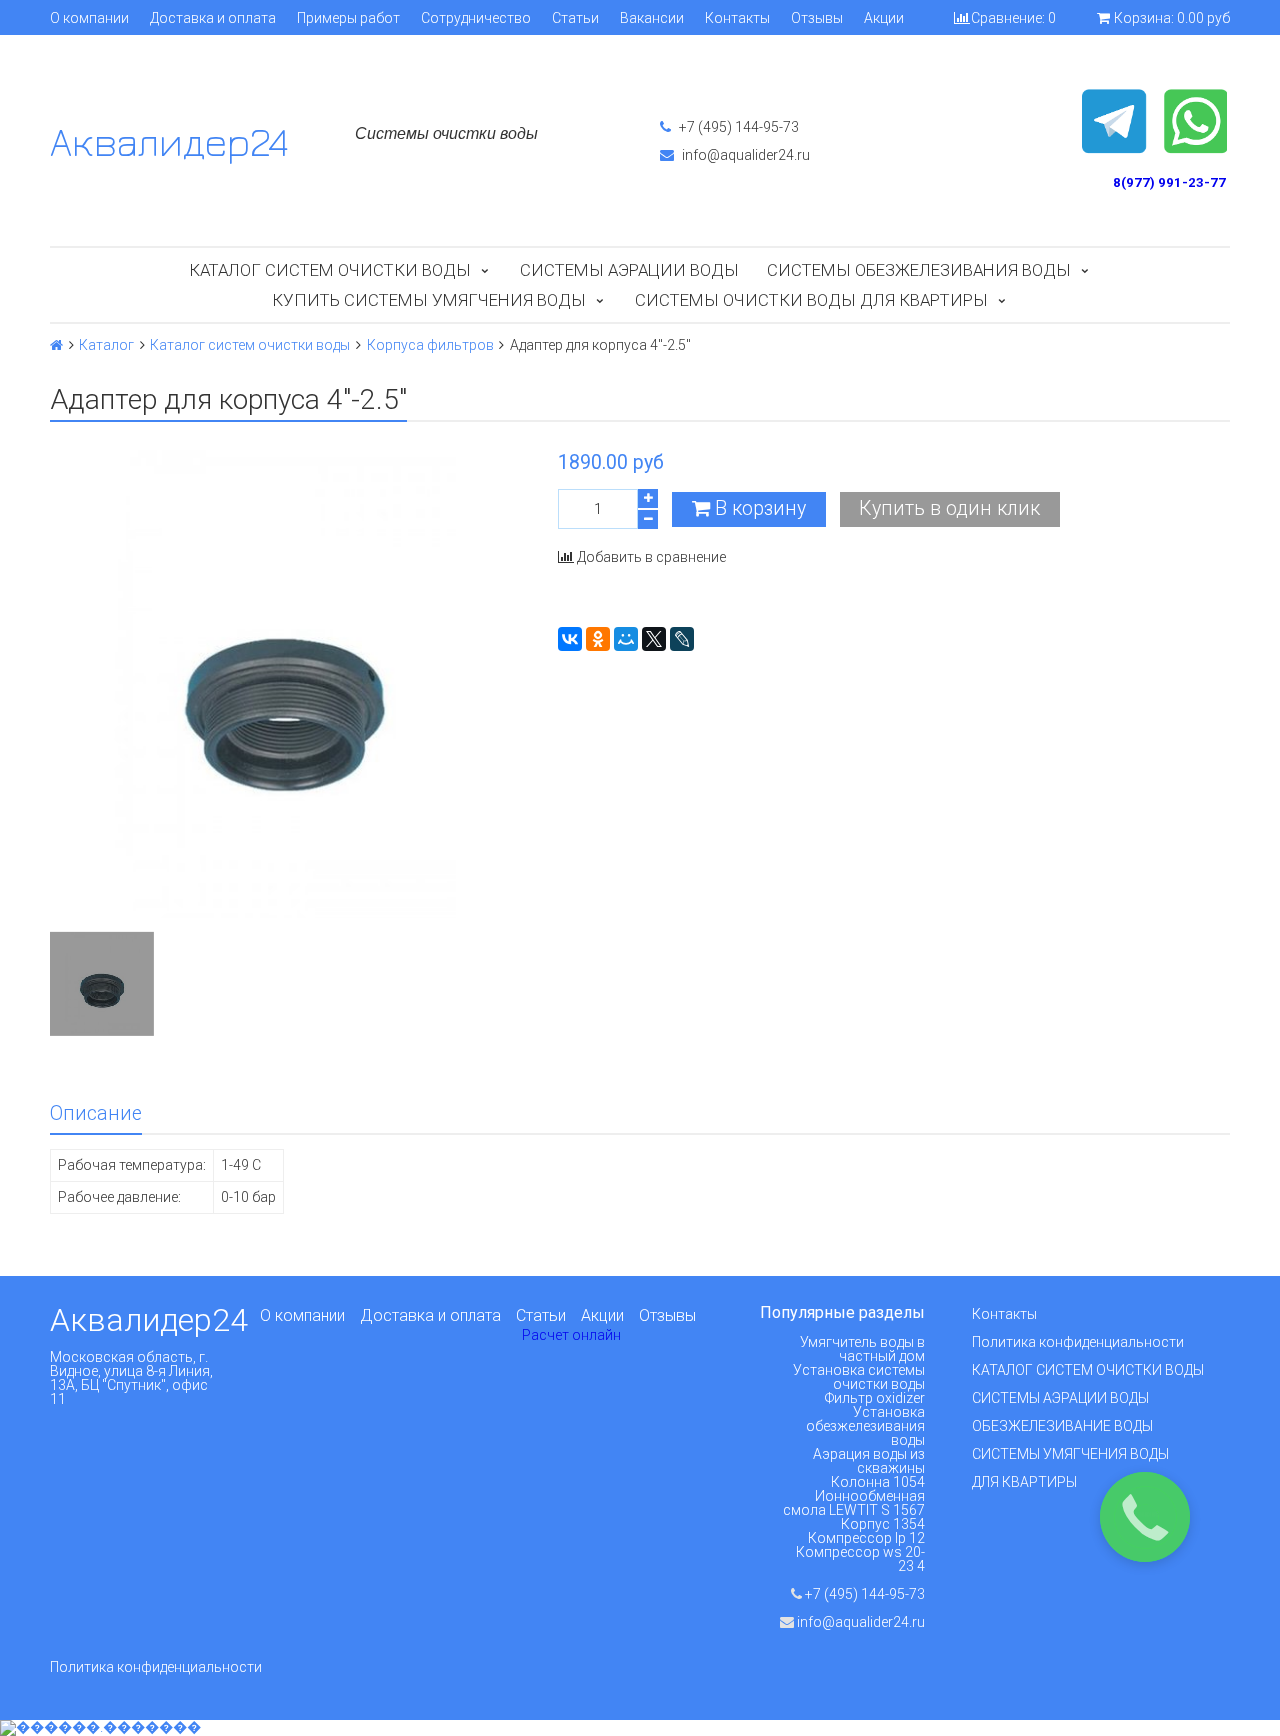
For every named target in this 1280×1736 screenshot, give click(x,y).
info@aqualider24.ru (744, 155)
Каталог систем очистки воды (330, 270)
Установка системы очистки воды (859, 1377)
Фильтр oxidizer (875, 1398)
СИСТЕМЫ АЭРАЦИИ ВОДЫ (1060, 1398)
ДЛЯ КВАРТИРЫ (1024, 1482)
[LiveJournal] (682, 639)
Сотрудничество (476, 18)
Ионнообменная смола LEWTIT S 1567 (854, 1503)
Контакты (737, 18)
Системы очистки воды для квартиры (811, 300)
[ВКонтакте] (570, 639)
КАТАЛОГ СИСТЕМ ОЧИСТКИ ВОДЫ (1088, 1370)
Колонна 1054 (878, 1482)
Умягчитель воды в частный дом (862, 1349)
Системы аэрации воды (629, 270)
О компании (89, 18)
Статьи (575, 18)
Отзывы (817, 18)
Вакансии (652, 18)
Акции (884, 18)
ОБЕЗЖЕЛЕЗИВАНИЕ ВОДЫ (1062, 1426)
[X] (654, 639)
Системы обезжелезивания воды (919, 270)
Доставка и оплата (213, 18)
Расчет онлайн (571, 1335)
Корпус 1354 (883, 1524)
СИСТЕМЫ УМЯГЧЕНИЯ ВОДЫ (1070, 1454)
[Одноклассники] (598, 639)
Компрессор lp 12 (866, 1538)
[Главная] (56, 345)
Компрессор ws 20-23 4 (860, 1559)
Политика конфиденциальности (1078, 1342)
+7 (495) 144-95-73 (737, 127)
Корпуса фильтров (430, 345)
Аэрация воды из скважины (869, 1461)
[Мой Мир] (626, 639)
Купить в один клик (949, 508)
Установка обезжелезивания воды (865, 1426)
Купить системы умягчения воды (429, 300)
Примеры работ (348, 18)
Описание (96, 1113)
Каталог (106, 345)
